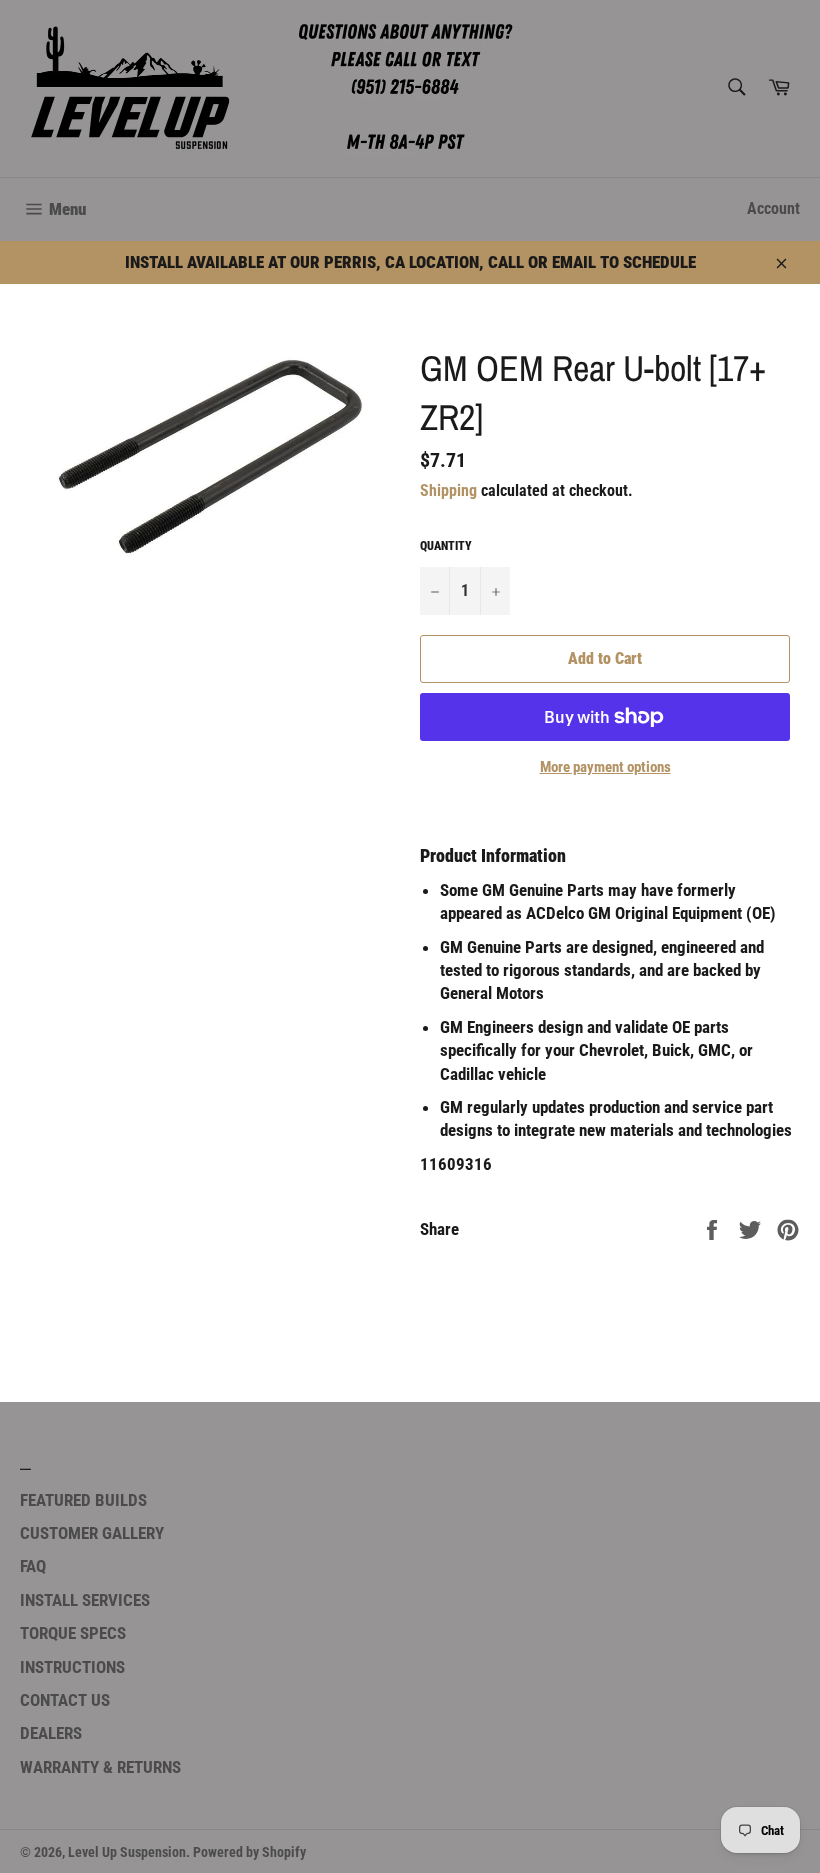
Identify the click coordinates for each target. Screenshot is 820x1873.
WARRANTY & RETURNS (100, 1767)
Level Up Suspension (127, 1852)
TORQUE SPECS (73, 1633)
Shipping (448, 490)
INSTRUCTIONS (72, 1667)
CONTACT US (65, 1700)
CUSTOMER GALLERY (92, 1533)
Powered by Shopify (249, 1852)
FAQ (33, 1566)
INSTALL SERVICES (85, 1600)
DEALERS (51, 1733)
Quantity (446, 546)
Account (773, 208)
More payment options (605, 767)
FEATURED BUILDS (83, 1500)
